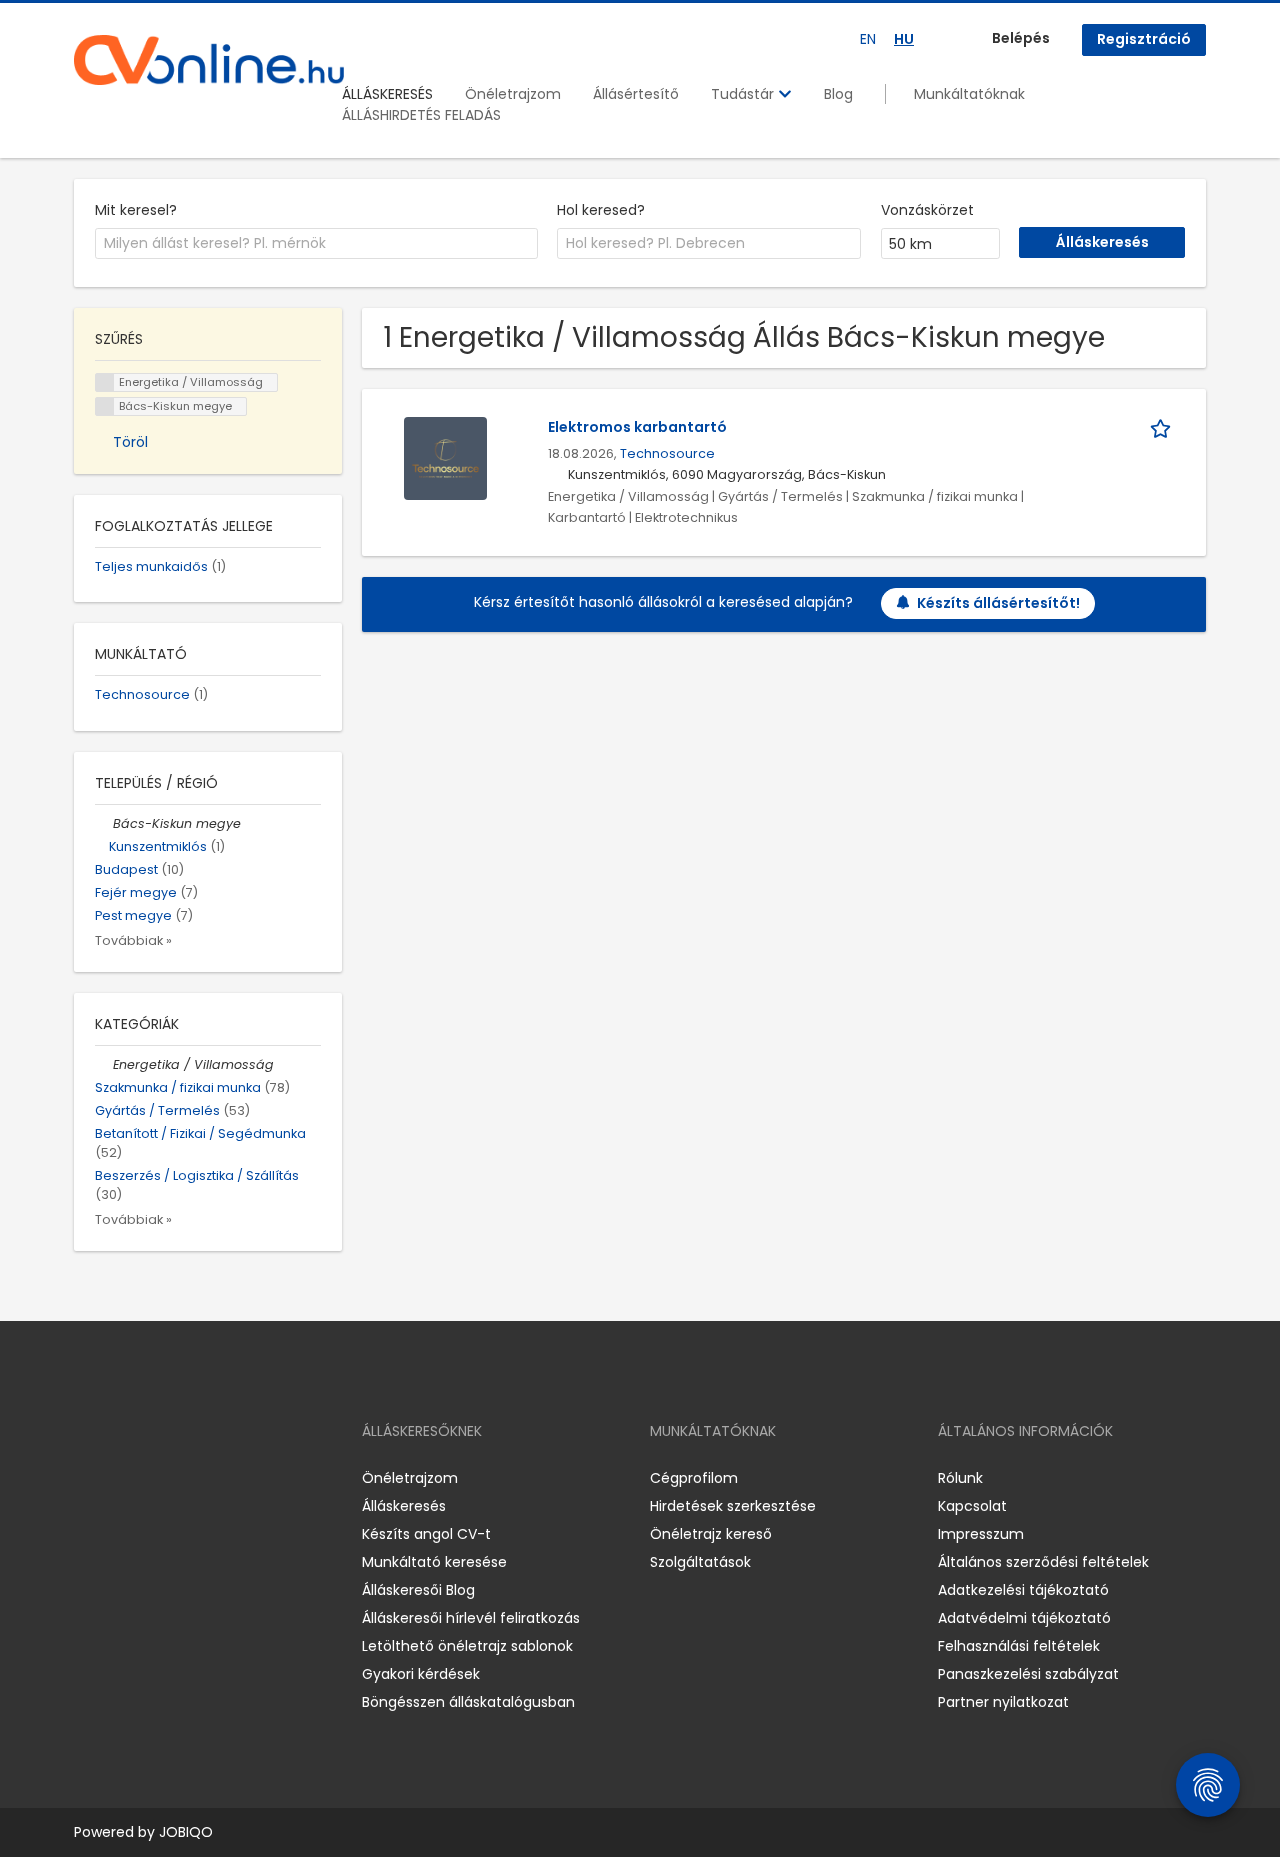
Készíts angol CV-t (426, 1534)
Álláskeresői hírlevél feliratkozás (471, 1618)
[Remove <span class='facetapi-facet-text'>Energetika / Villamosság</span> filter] (105, 382)
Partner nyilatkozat (1003, 1702)
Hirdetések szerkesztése (733, 1506)
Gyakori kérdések (421, 1674)
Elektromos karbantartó (637, 427)
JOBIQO (186, 1832)
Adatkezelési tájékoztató (1023, 1590)
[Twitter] (184, 1478)
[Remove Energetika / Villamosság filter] (104, 1064)
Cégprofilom (694, 1478)
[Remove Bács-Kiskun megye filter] (104, 823)
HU (904, 39)
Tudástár (744, 94)
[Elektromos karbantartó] (445, 457)
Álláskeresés (404, 1506)
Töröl (130, 442)
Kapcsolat (972, 1506)
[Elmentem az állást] (1164, 427)
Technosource (667, 453)
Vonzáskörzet (927, 210)
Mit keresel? (136, 210)
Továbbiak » (133, 940)
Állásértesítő (636, 94)
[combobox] (316, 244)
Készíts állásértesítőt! (998, 603)
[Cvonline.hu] (209, 60)
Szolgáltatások (700, 1562)
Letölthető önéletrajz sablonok (467, 1646)
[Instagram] (121, 1478)
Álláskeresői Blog (418, 1590)
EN (868, 39)
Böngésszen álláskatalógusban (468, 1702)
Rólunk (960, 1478)
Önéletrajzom (513, 94)
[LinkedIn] (154, 1478)
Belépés (1021, 38)
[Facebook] (88, 1478)
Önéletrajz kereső (711, 1534)
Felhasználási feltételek (1019, 1646)
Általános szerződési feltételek (1043, 1562)
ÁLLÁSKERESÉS (387, 94)
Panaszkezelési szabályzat (1028, 1674)
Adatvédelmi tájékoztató (1024, 1618)
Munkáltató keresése (434, 1562)
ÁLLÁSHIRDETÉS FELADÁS (421, 115)
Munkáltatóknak (969, 94)
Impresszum (981, 1534)
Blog (838, 94)
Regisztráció (1144, 39)
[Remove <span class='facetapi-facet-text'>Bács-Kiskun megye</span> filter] (105, 406)
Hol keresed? (601, 210)
